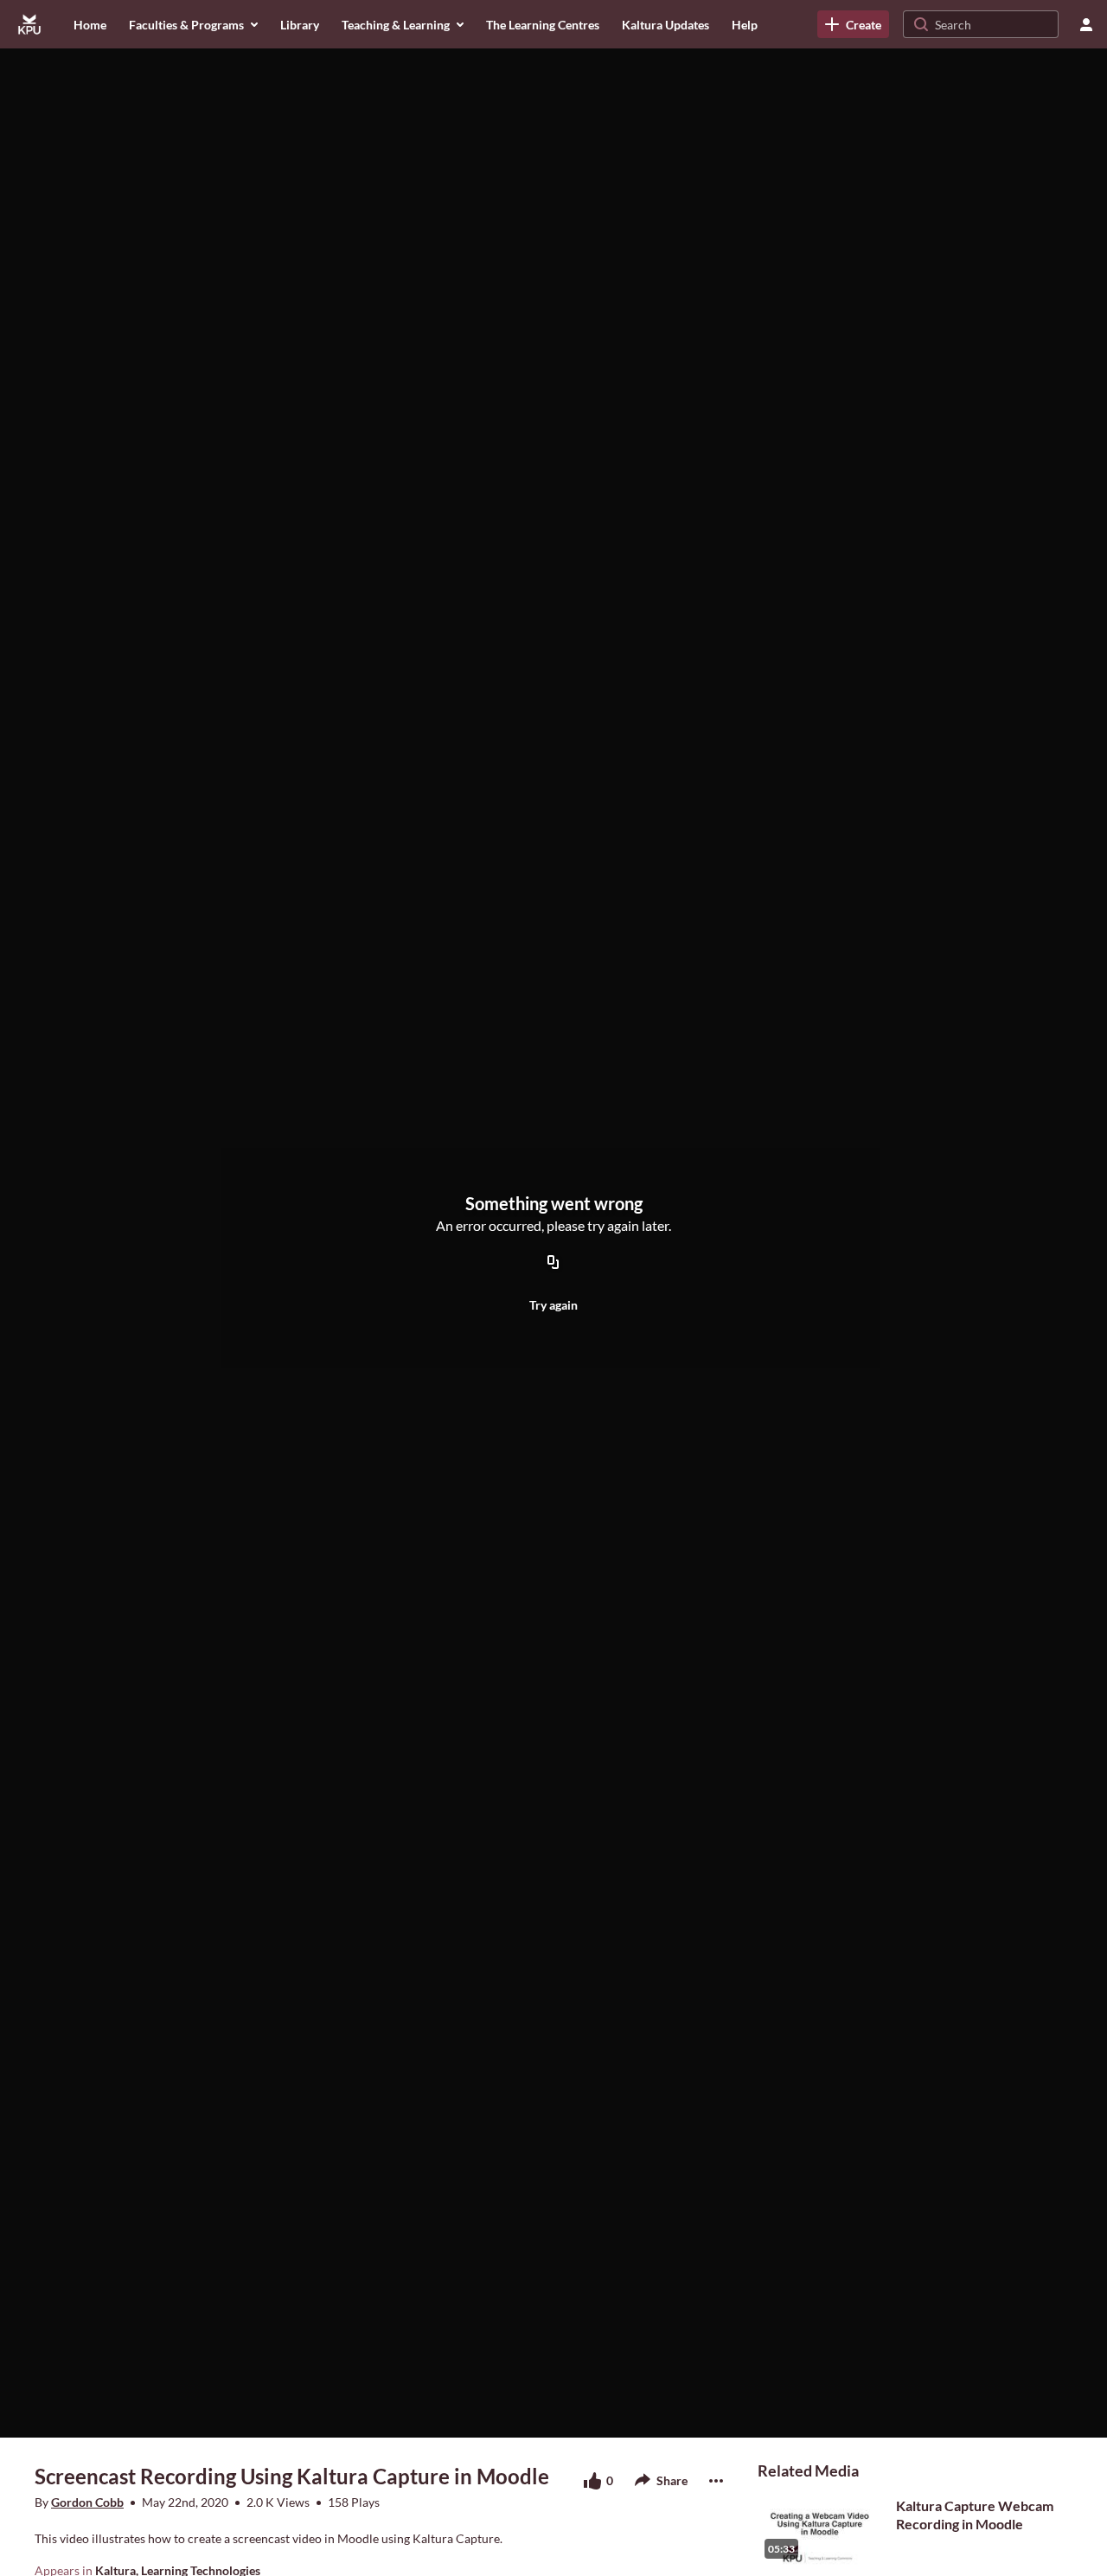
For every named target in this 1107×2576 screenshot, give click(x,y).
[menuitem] (90, 24)
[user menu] (1086, 24)
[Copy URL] (553, 1263)
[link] (853, 24)
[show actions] (716, 2481)
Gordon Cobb (87, 2502)
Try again (553, 1305)
